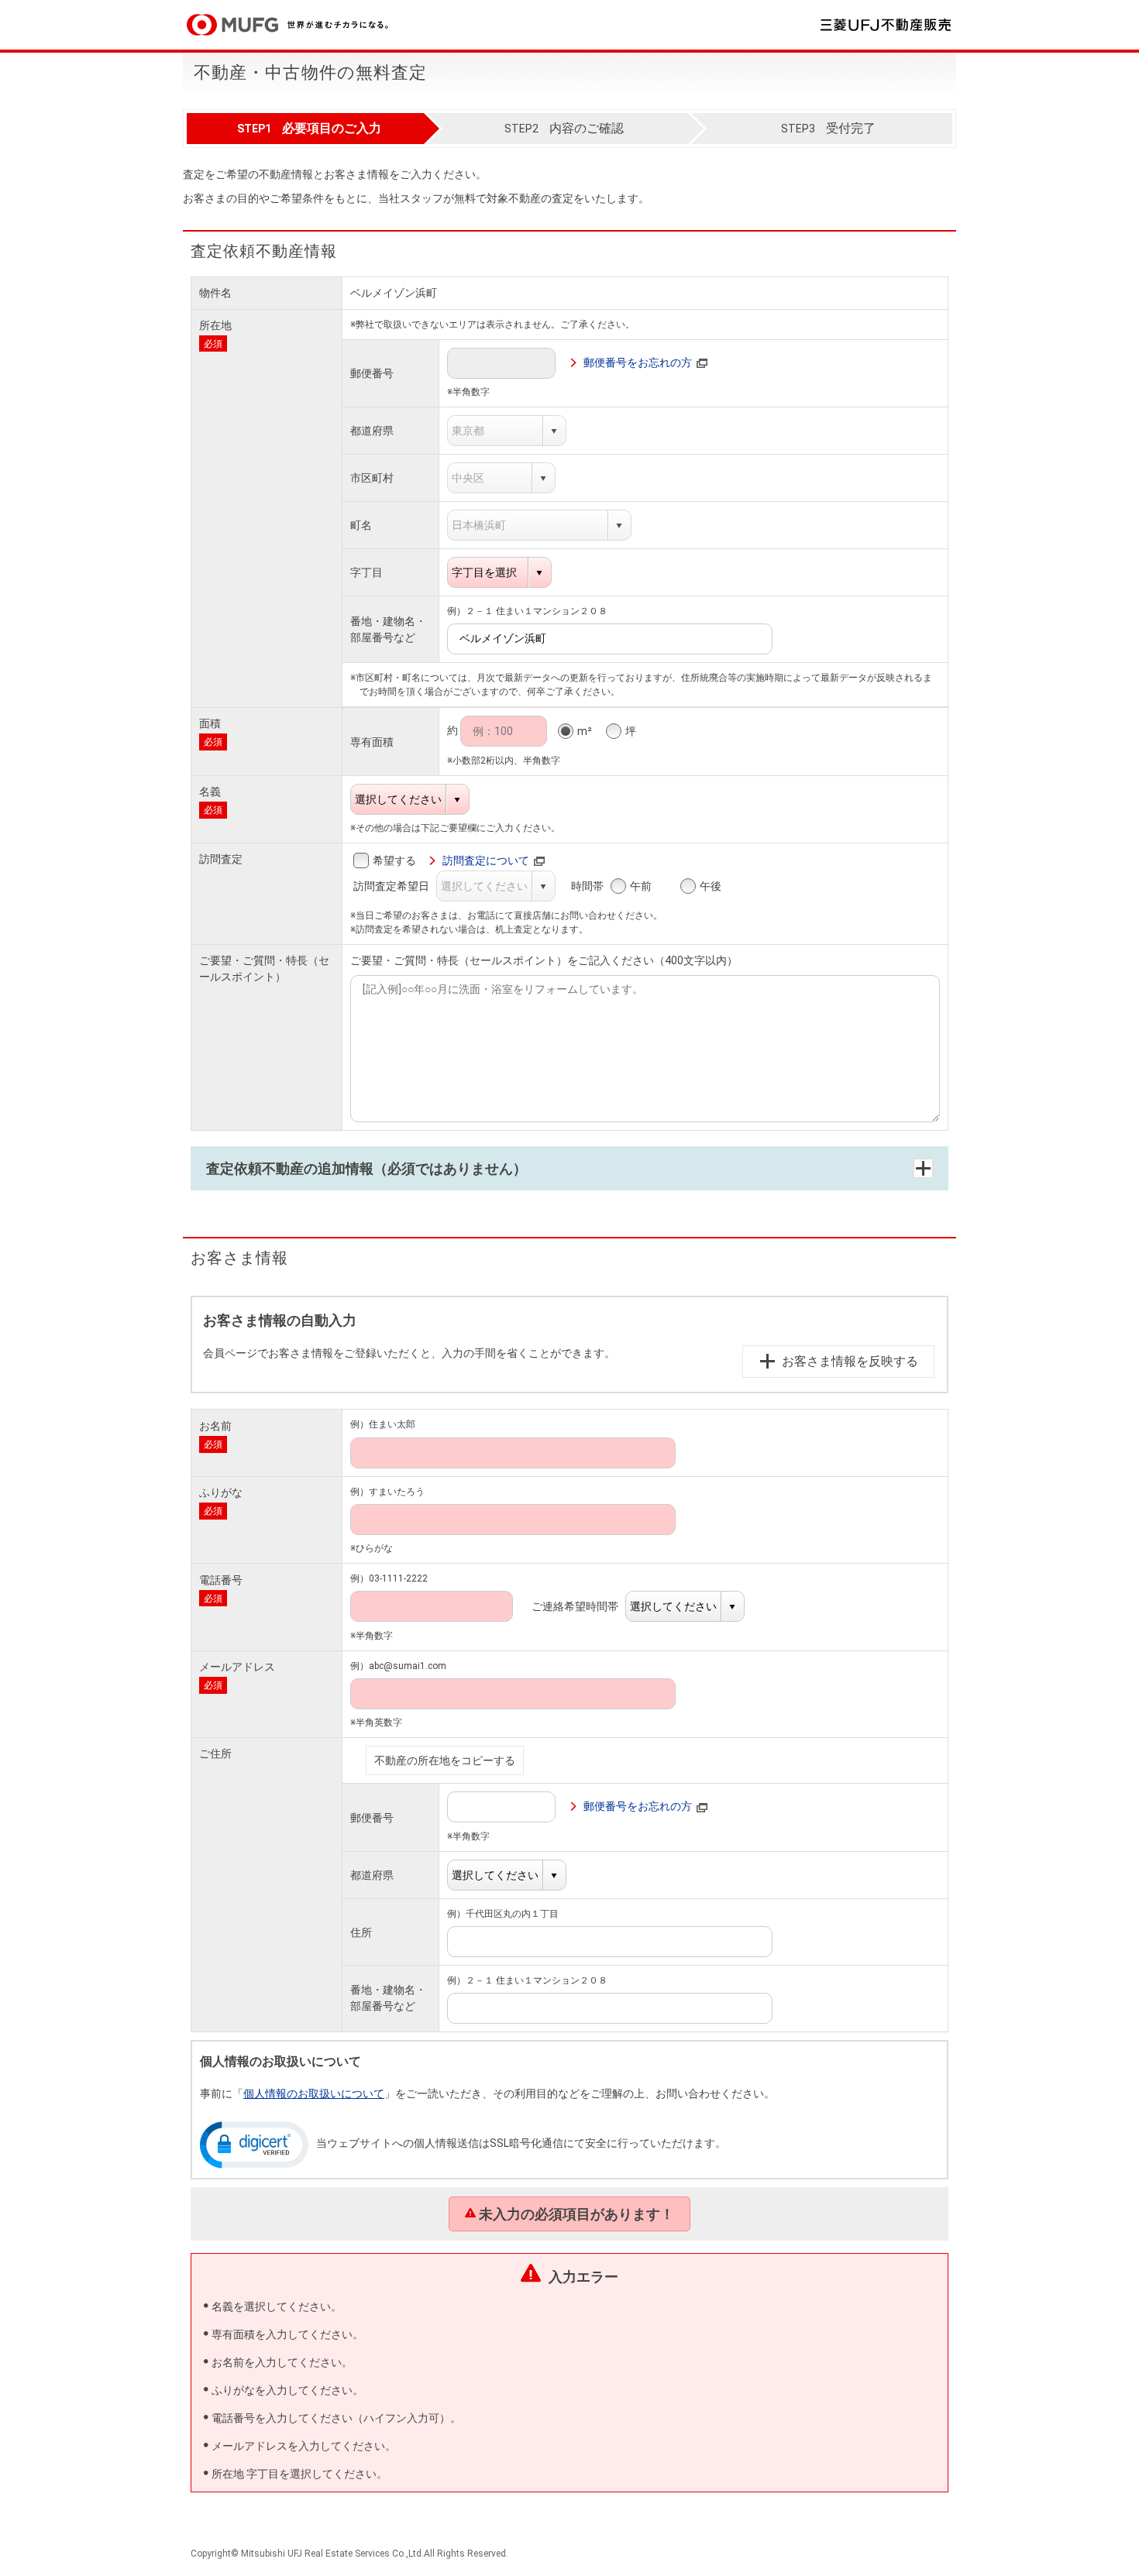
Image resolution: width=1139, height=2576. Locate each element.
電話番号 (221, 1580)
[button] (254, 2144)
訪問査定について (486, 860)
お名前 (215, 1426)
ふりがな (221, 1492)
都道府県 (372, 431)
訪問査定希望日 (399, 886)
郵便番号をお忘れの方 (638, 362)
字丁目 (366, 572)
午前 (641, 886)
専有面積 (372, 742)
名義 (210, 792)
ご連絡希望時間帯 (583, 1606)
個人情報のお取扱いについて (314, 2093)
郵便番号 (372, 373)
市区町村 (372, 478)
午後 (711, 886)
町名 (361, 525)
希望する (394, 860)
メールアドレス (237, 1667)
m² (585, 731)
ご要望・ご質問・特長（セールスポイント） (264, 969)
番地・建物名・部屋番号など (388, 629)
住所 (361, 1932)
